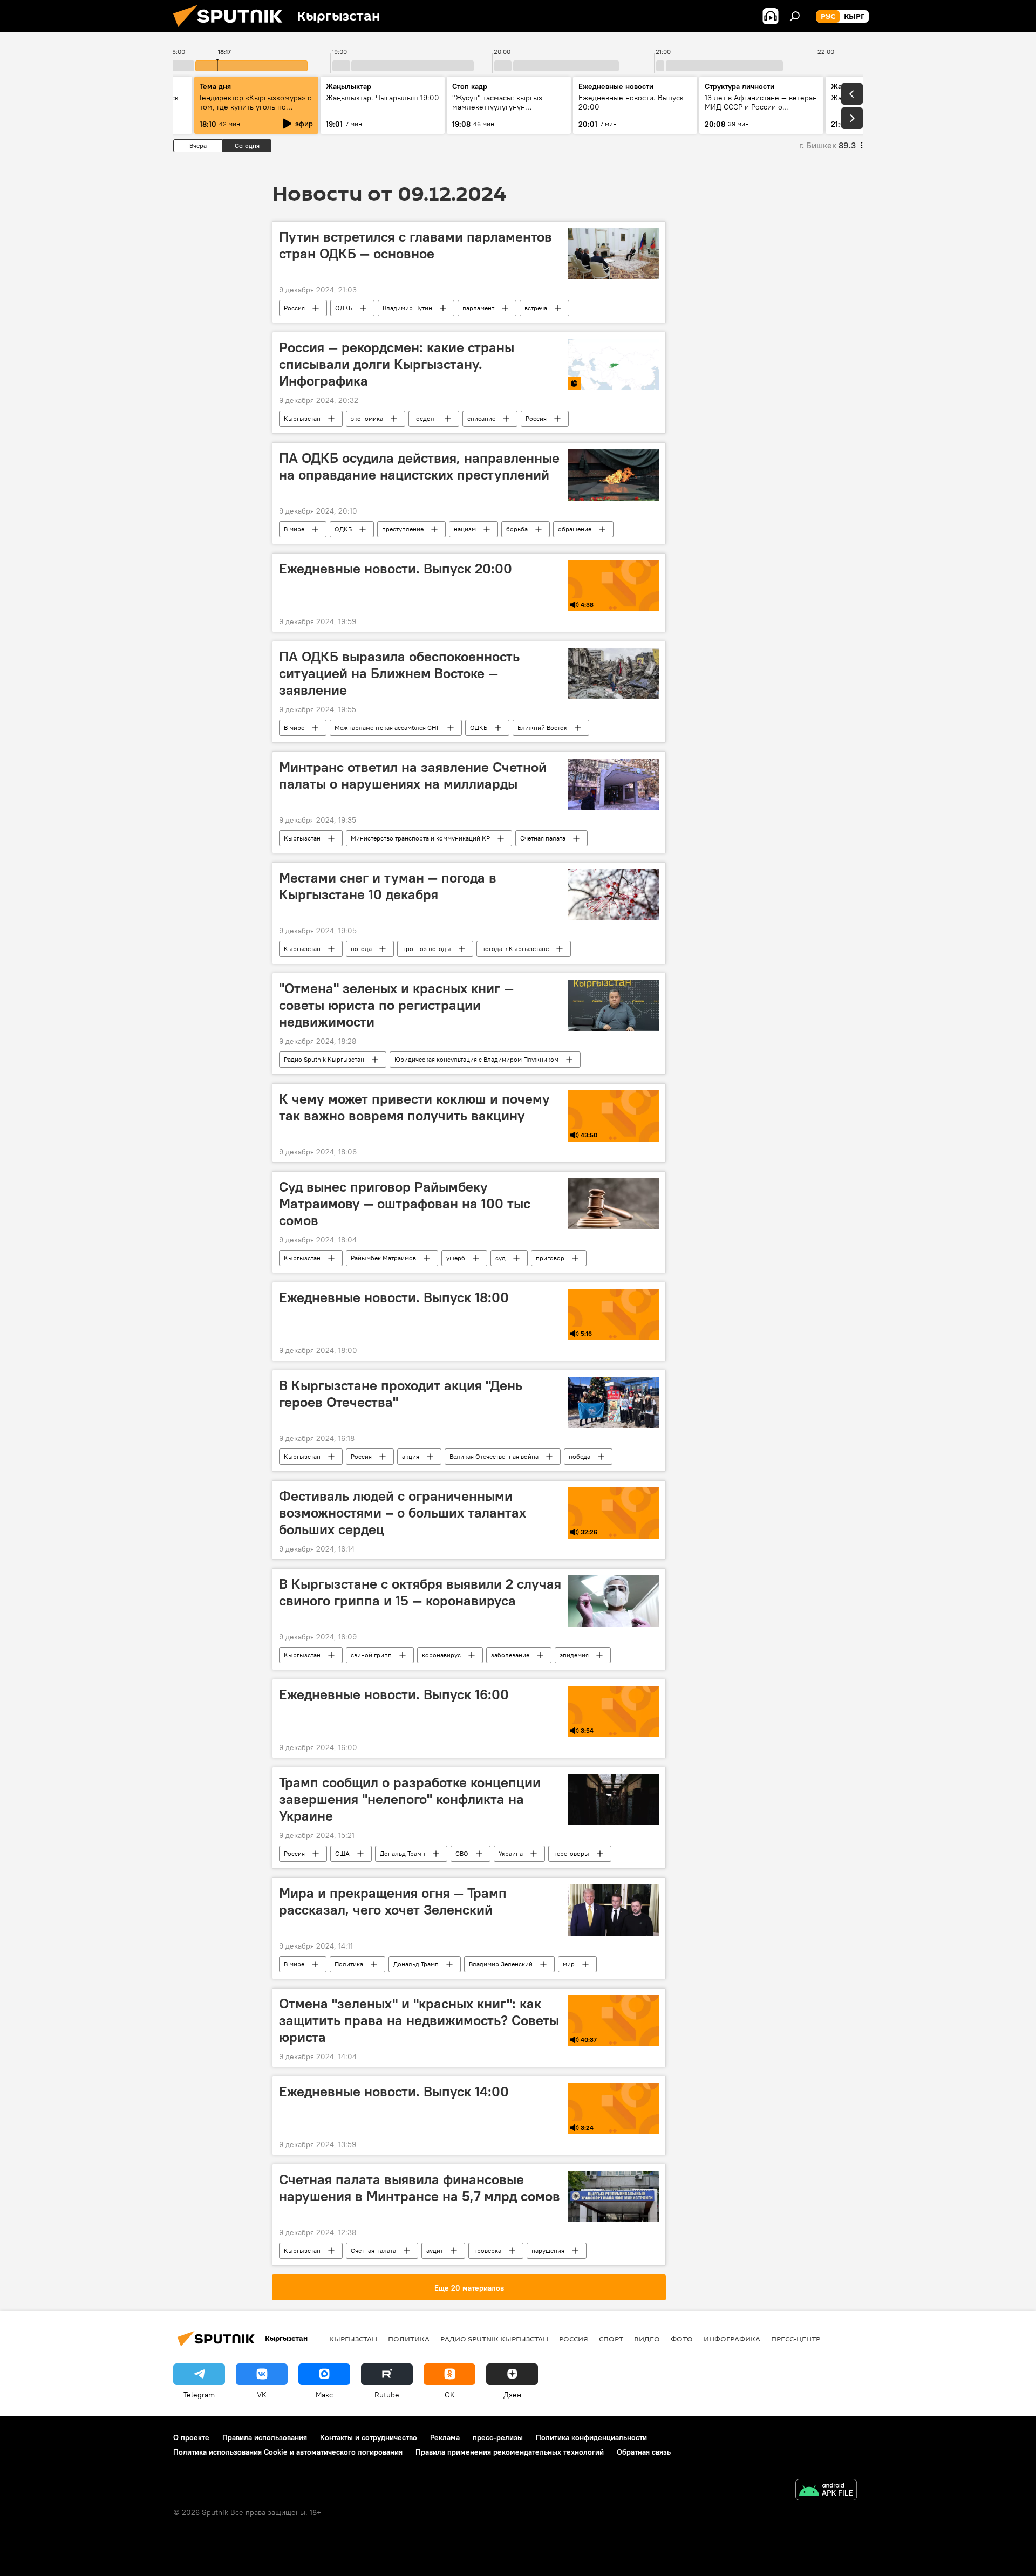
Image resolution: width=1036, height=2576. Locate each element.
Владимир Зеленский (501, 1964)
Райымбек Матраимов (383, 1258)
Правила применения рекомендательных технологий (510, 2452)
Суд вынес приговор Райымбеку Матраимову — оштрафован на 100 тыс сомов (405, 1204)
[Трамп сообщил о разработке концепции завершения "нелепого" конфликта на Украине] (613, 1799)
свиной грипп (371, 1655)
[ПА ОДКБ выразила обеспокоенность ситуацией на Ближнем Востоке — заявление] (613, 674)
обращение (575, 529)
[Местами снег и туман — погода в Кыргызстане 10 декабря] (613, 895)
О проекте (191, 2437)
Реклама (445, 2437)
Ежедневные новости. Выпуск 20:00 (396, 569)
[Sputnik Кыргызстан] (232, 30)
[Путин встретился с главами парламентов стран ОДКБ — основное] (613, 254)
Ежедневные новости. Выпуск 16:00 (394, 1694)
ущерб (456, 1258)
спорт (611, 2339)
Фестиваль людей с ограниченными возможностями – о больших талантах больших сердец (403, 1513)
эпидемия (574, 1655)
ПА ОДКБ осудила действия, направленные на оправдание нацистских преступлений (419, 466)
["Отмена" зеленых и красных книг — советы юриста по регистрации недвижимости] (613, 1005)
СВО (462, 1853)
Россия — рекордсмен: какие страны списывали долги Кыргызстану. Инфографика (397, 364)
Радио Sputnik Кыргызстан (324, 1059)
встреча (536, 308)
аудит (435, 2250)
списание (481, 418)
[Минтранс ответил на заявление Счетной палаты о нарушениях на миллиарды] (613, 784)
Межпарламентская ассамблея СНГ (387, 727)
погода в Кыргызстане (515, 949)
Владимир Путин (407, 308)
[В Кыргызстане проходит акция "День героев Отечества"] (613, 1402)
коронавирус (441, 1655)
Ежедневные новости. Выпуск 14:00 (394, 2092)
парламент (478, 308)
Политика (349, 1964)
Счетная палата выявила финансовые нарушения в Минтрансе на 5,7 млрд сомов (420, 2188)
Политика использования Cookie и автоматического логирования (288, 2452)
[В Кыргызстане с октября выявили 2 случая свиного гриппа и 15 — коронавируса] (613, 1601)
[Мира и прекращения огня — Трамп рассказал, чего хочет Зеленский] (613, 1910)
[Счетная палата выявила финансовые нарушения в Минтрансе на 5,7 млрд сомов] (613, 2196)
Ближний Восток (542, 727)
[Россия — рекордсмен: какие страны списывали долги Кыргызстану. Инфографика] (613, 364)
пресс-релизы (498, 2437)
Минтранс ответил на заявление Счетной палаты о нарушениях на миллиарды (413, 775)
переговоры (571, 1853)
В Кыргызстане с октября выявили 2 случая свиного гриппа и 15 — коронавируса (420, 1592)
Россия (294, 308)
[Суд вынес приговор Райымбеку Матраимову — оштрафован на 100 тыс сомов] (613, 1204)
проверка (487, 2250)
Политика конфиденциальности (591, 2437)
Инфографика (732, 2339)
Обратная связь (644, 2452)
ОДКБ (344, 308)
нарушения (548, 2250)
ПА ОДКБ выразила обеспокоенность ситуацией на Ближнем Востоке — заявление (399, 673)
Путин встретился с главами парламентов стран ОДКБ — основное (415, 245)
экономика (367, 418)
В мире (294, 529)
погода (361, 949)
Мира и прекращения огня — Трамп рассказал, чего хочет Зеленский (393, 1901)
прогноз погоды (427, 949)
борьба (517, 529)
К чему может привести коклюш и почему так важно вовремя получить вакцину (414, 1107)
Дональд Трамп (403, 1853)
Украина (511, 1853)
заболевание (510, 1655)
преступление (403, 529)
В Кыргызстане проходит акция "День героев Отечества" (401, 1394)
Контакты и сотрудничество (369, 2437)
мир (569, 1964)
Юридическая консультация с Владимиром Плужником (476, 1059)
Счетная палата (543, 838)
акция (411, 1456)
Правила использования (265, 2437)
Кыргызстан (302, 418)
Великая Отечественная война (494, 1456)
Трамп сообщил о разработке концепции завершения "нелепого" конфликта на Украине (410, 1799)
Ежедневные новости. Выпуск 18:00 (394, 1297)
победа (580, 1456)
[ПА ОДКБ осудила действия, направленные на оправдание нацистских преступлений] (613, 475)
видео (647, 2339)
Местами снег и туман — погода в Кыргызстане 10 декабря (388, 886)
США (342, 1853)
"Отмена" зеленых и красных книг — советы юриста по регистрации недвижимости (396, 1005)
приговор (550, 1258)
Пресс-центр (796, 2339)
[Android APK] (826, 2491)
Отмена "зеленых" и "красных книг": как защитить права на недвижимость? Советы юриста (419, 2020)
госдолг (425, 418)
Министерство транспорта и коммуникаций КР (420, 838)
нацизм (465, 529)
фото (682, 2339)
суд (500, 1258)
